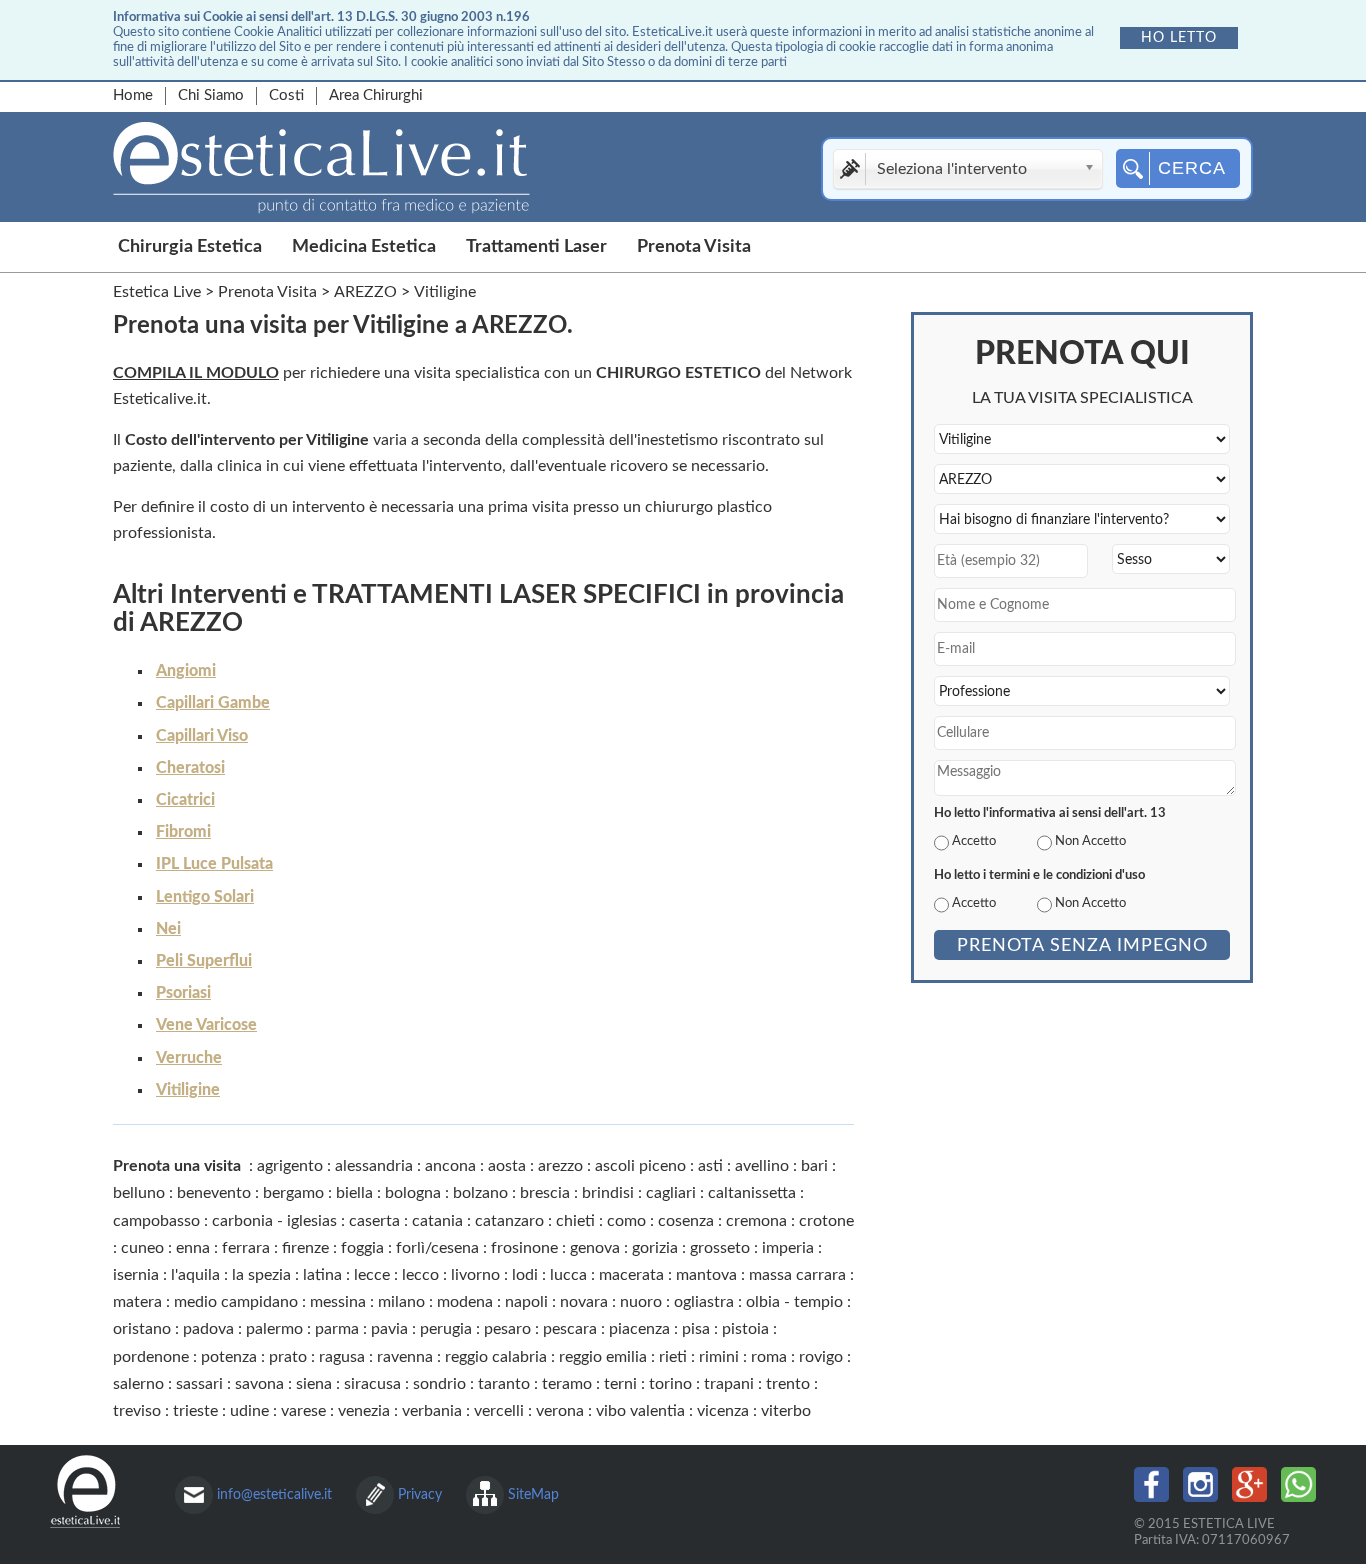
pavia (389, 1329)
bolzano (480, 1193)
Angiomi (186, 671)
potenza (229, 1357)
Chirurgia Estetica (190, 247)
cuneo (142, 1248)
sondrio (439, 1384)
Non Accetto (1090, 841)
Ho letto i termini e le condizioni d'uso (1039, 875)
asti (710, 1166)
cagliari (671, 1193)
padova (208, 1329)
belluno (139, 1193)
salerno (138, 1384)
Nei (168, 929)
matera (137, 1302)
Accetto (974, 841)
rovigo (821, 1357)
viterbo (786, 1411)
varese (303, 1411)
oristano (142, 1329)
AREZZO (365, 292)
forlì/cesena (437, 1248)
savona (259, 1384)
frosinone (524, 1248)
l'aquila (195, 1275)
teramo (567, 1384)
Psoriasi (183, 993)
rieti (673, 1357)
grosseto (720, 1248)
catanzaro (509, 1221)
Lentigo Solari (205, 897)
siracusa (372, 1384)
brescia (545, 1193)
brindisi (608, 1193)
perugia (446, 1329)
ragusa (342, 1357)
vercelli (499, 1411)
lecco (420, 1275)
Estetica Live (157, 292)
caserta (374, 1221)
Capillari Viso (202, 736)
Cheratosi (190, 768)
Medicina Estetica (364, 247)
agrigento (290, 1166)
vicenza (723, 1411)
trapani (729, 1384)
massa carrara (797, 1275)
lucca (568, 1275)
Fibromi (183, 832)
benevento (214, 1193)
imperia (788, 1248)
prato (288, 1357)
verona (560, 1411)
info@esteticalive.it (274, 1495)
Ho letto (1179, 37)
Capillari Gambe (213, 703)
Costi (286, 95)
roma (769, 1357)
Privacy (420, 1495)
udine (249, 1411)
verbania (432, 1411)
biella (354, 1193)
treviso (137, 1411)
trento (788, 1384)
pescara (570, 1329)
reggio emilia (603, 1357)
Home (133, 95)
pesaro (507, 1329)
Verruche (189, 1058)
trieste (195, 1411)
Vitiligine (188, 1090)
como (626, 1221)
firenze (305, 1248)
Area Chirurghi (376, 95)
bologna (413, 1193)
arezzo (560, 1166)
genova (595, 1248)
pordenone (151, 1357)
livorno (475, 1275)
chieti (575, 1221)
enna (193, 1248)
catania (437, 1221)
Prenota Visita (694, 247)
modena (465, 1302)
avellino (762, 1166)
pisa (696, 1329)
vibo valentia (640, 1411)
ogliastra (704, 1302)
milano (401, 1302)
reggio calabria (496, 1357)
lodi (525, 1275)
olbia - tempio (794, 1302)
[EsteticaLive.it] (398, 172)
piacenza (639, 1329)
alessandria (374, 1166)
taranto (504, 1384)
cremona (756, 1221)
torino (670, 1384)
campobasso (156, 1221)
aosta (507, 1166)
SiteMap (533, 1495)
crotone (826, 1221)
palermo (274, 1329)
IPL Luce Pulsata (214, 864)
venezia (364, 1411)
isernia (136, 1275)
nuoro (641, 1302)
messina (338, 1302)
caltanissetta (752, 1193)
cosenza (686, 1221)
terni (620, 1384)
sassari (199, 1384)
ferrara (246, 1248)
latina (322, 1275)
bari (814, 1166)
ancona (450, 1166)
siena (314, 1384)
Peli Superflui (204, 961)
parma (337, 1329)
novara (584, 1302)
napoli (526, 1302)
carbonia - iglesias (274, 1221)
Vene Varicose (206, 1025)
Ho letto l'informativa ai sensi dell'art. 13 (1050, 813)
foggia (362, 1248)
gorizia (655, 1248)
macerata (631, 1275)
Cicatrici (185, 800)
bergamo (293, 1193)
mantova (706, 1275)
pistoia (745, 1329)
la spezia (261, 1275)
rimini (719, 1357)
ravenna (405, 1357)
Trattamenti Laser (536, 247)
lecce (372, 1275)
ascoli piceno (640, 1166)
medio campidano (236, 1302)
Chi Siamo (211, 95)
